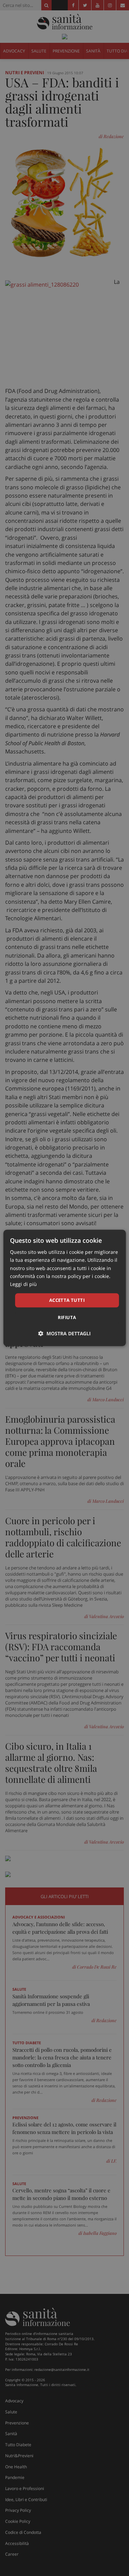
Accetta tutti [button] (67, 1300)
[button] (64, 1334)
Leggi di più (23, 1284)
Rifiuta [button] (67, 1318)
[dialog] (64, 1288)
